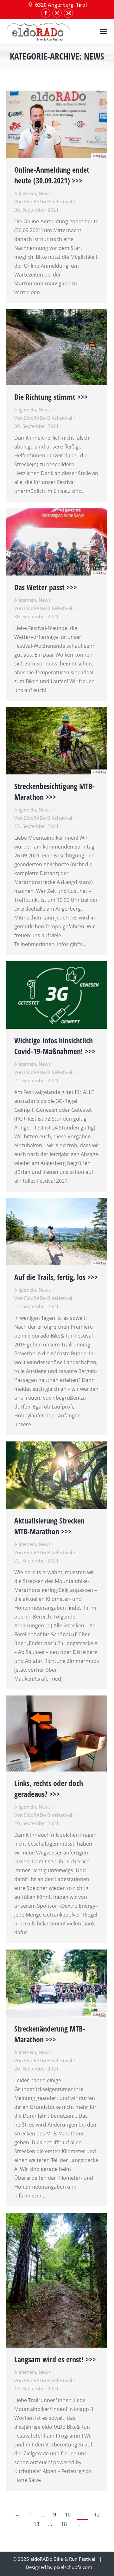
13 (36, 2524)
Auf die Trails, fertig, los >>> (56, 1277)
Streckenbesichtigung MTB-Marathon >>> (54, 791)
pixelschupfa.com (73, 2567)
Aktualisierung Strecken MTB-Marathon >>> (49, 1526)
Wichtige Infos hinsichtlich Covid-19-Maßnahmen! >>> (55, 1046)
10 (68, 2515)
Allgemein (25, 193)
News (45, 193)
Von (43, 201)
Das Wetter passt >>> (46, 587)
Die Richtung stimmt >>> (51, 397)
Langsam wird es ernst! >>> (55, 2359)
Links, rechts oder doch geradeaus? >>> (49, 1788)
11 (82, 2515)
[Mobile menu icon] (104, 32)
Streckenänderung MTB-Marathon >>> (50, 2034)
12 (97, 2515)
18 (64, 2524)
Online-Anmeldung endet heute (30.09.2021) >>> (52, 175)
